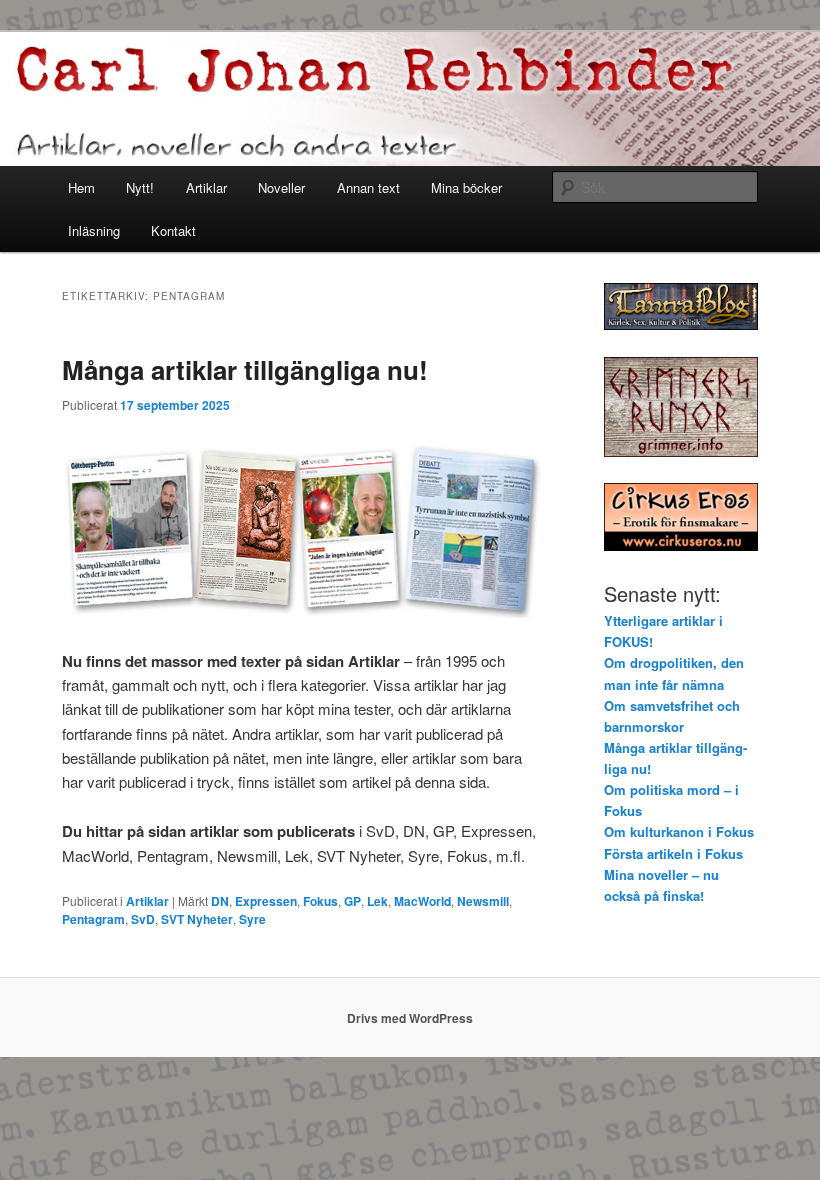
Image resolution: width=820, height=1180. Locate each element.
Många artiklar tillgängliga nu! (245, 369)
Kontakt (173, 230)
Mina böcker (466, 187)
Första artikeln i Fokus (673, 853)
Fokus (320, 901)
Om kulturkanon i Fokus (679, 831)
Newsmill (483, 901)
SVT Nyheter (197, 919)
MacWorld (422, 901)
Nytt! (140, 187)
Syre (252, 919)
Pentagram (93, 919)
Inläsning (94, 230)
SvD (143, 919)
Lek (377, 901)
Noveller (281, 187)
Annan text (368, 187)
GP (352, 901)
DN (220, 901)
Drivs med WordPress (410, 1018)
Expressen (266, 901)
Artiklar (206, 187)
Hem (81, 187)
